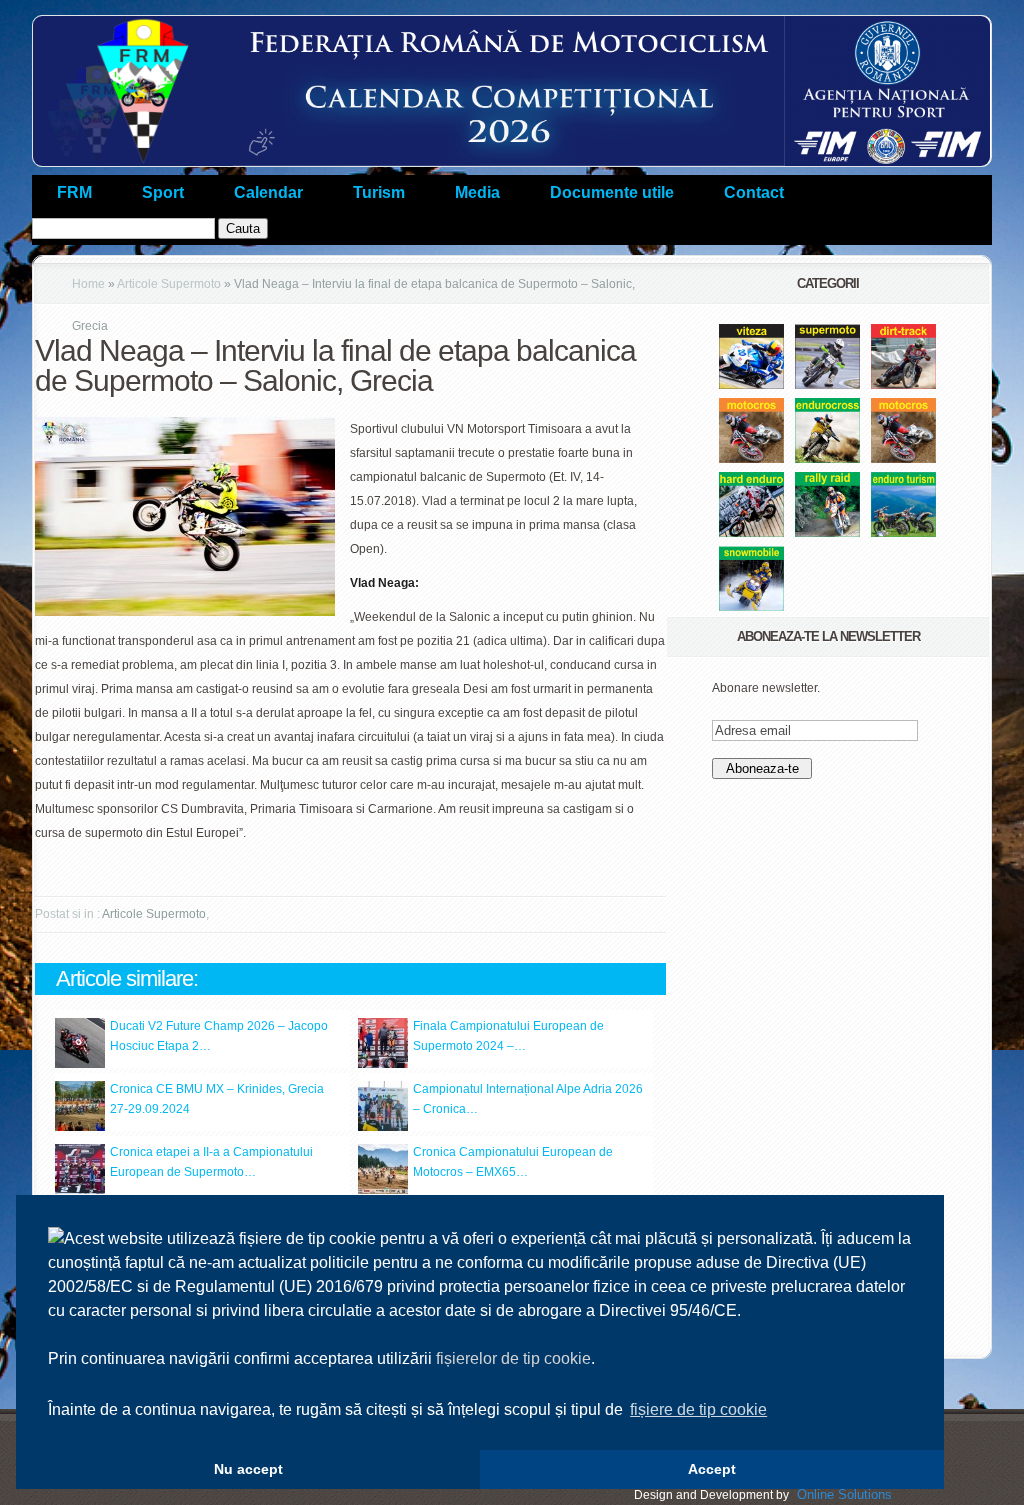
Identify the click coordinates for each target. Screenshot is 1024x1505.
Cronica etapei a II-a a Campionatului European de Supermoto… (211, 1162)
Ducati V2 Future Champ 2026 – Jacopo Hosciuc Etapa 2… (219, 1036)
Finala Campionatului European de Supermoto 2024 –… (508, 1036)
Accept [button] (712, 1469)
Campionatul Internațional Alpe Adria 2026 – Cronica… (528, 1099)
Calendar (268, 192)
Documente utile (612, 192)
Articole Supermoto (169, 284)
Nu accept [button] (248, 1469)
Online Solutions (844, 1494)
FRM (74, 192)
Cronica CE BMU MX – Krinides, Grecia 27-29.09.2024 (217, 1099)
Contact (754, 192)
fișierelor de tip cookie (513, 1358)
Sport (163, 192)
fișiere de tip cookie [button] (698, 1409)
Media (477, 192)
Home (88, 284)
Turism (379, 192)
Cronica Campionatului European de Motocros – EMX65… (513, 1162)
